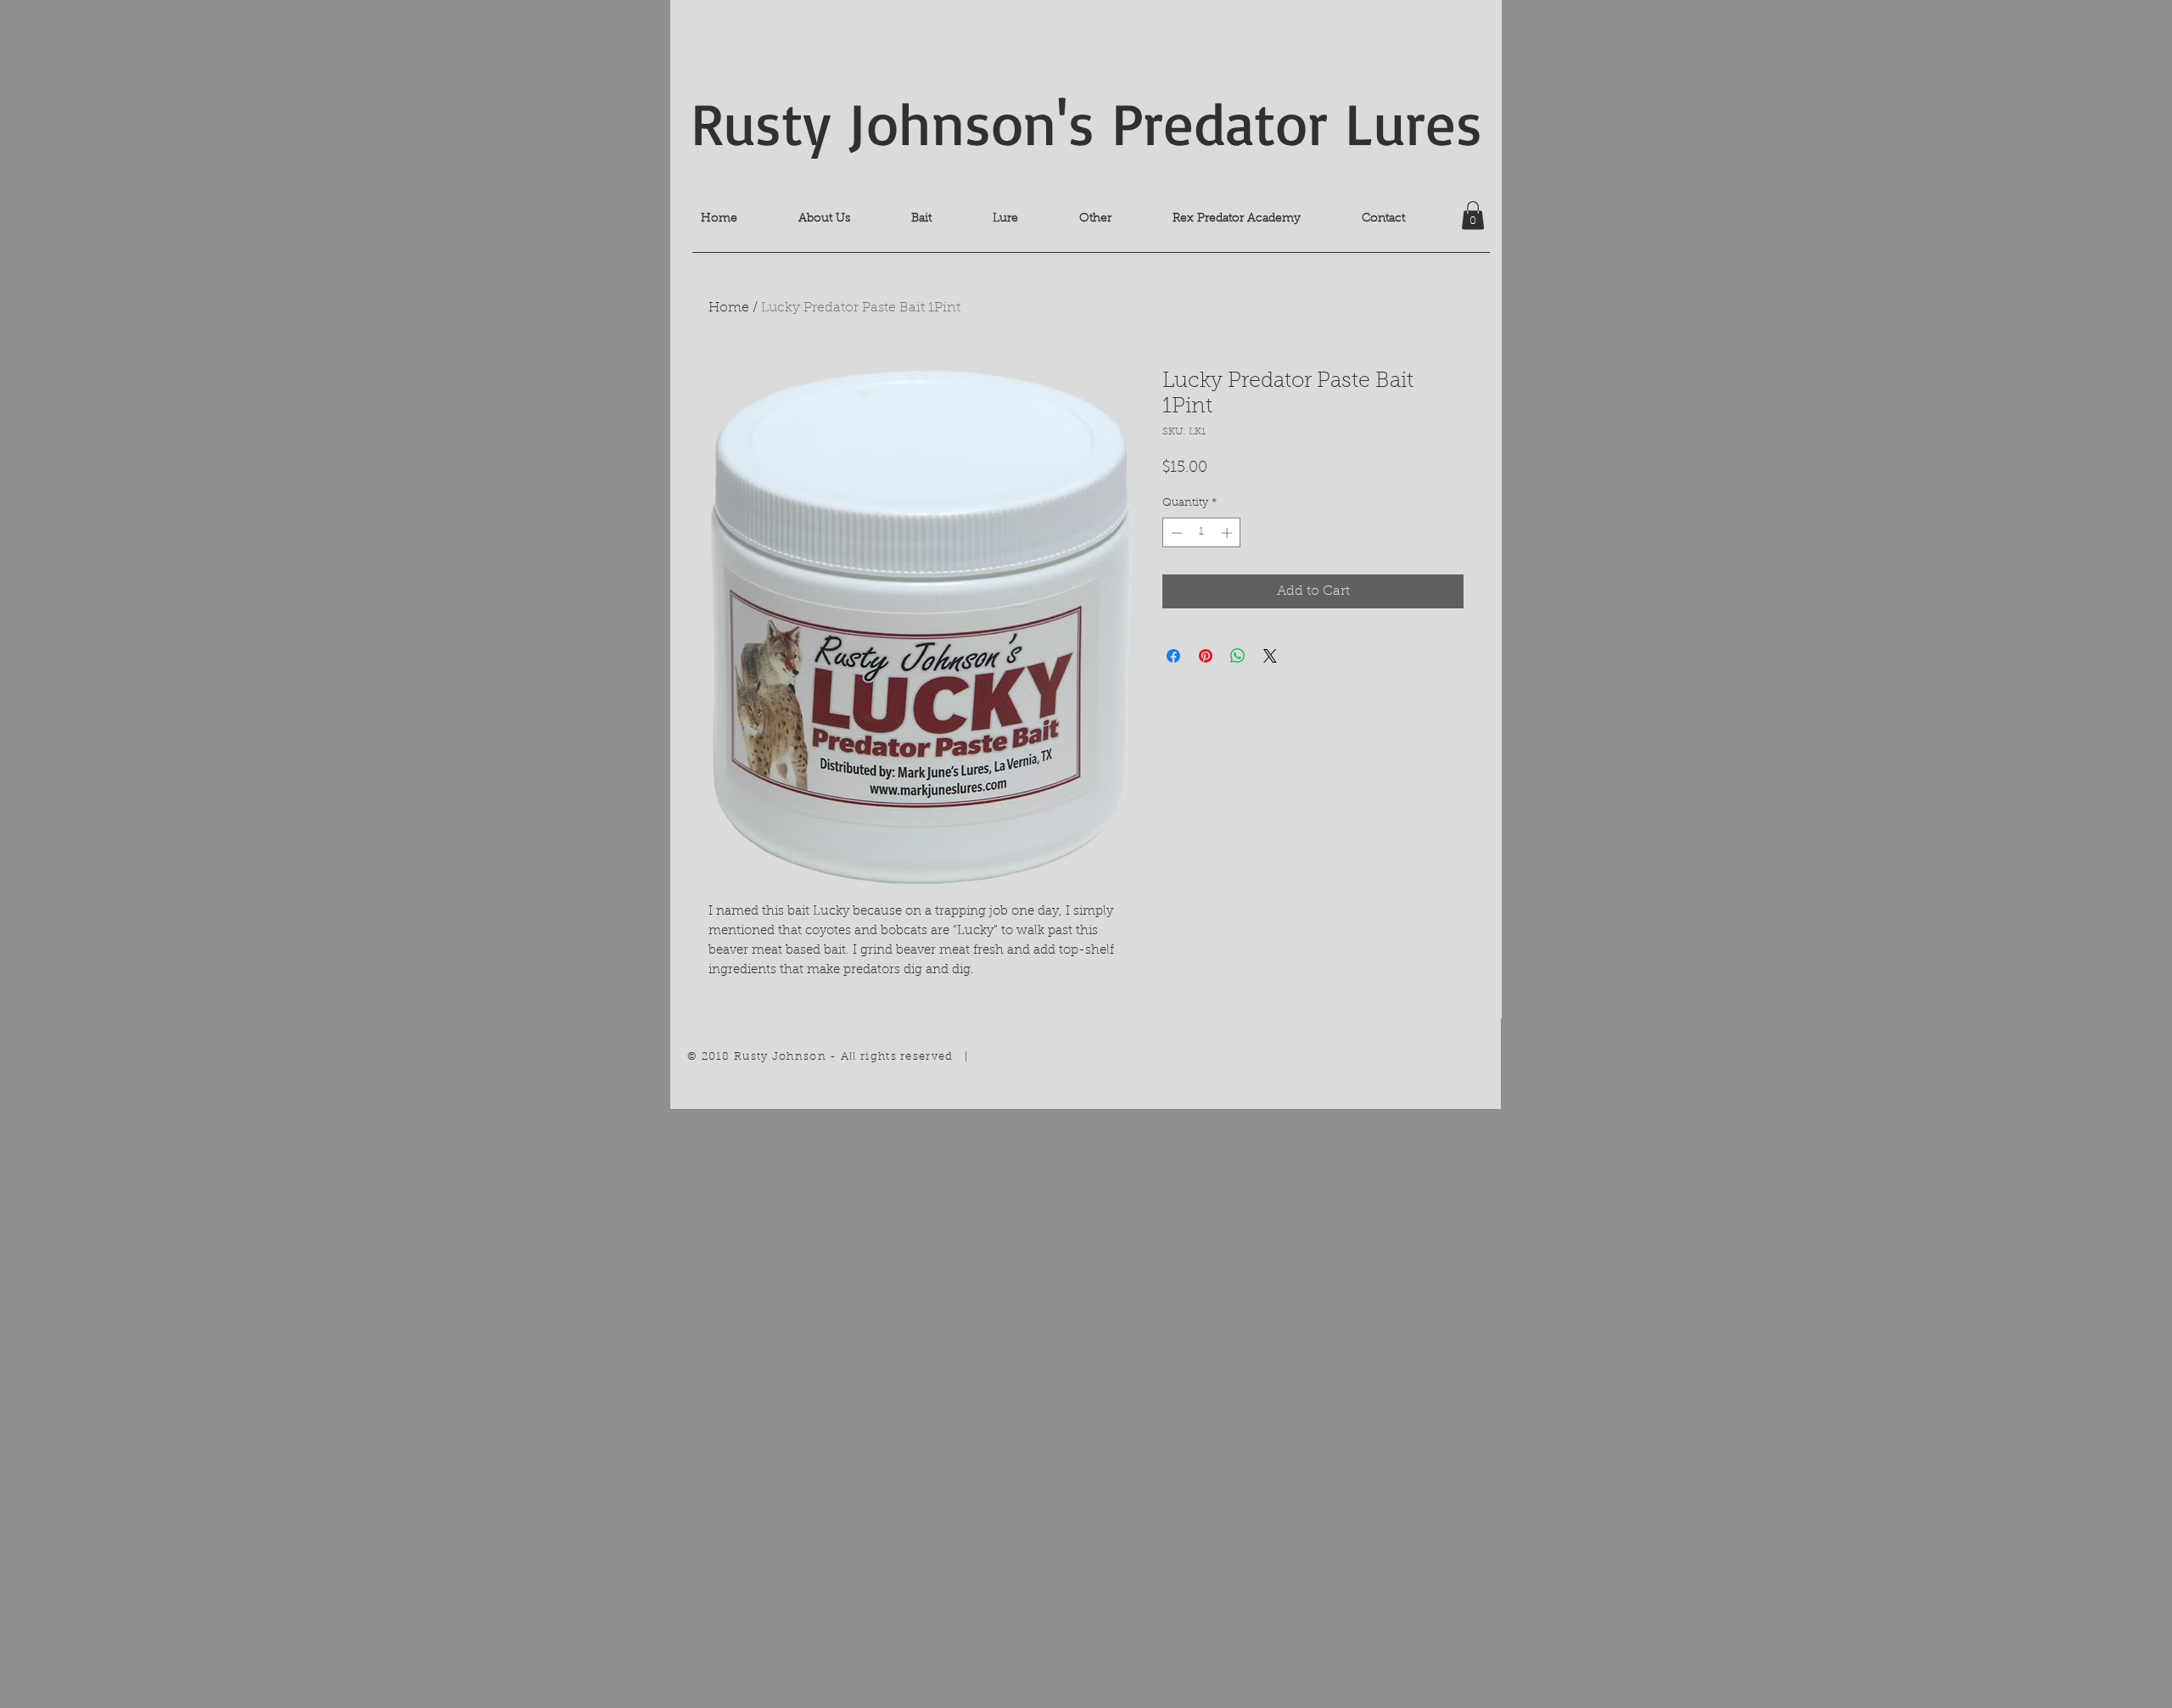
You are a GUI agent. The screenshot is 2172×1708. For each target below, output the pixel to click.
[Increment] (1229, 533)
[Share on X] (1270, 656)
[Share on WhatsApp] (1238, 656)
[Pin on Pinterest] (1206, 656)
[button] (1473, 215)
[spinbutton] (1202, 533)
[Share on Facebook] (1173, 656)
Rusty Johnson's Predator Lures (1086, 122)
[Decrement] (1175, 533)
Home (729, 308)
